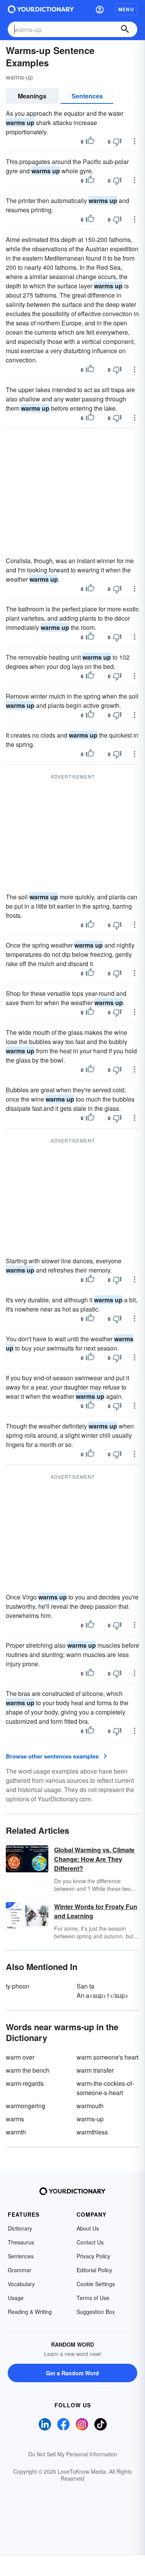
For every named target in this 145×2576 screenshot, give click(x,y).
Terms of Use (93, 2298)
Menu (126, 9)
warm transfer (95, 2070)
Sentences (87, 96)
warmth (16, 2132)
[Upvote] (90, 142)
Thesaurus (21, 2242)
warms (15, 2119)
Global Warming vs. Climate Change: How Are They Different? (94, 1859)
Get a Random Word (72, 2373)
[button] (100, 9)
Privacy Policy (93, 2256)
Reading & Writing (30, 2312)
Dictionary (20, 2228)
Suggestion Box (96, 2312)
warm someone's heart (107, 2057)
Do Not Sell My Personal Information (73, 2454)
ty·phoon (18, 1986)
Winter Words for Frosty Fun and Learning (96, 1911)
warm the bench (28, 2070)
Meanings (32, 96)
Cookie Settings (96, 2284)
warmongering (26, 2106)
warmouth (90, 2106)
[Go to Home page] (41, 9)
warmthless (92, 2132)
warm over (20, 2057)
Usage (16, 2298)
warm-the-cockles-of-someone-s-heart (105, 2088)
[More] (135, 141)
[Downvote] (117, 142)
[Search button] (125, 29)
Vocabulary (21, 2284)
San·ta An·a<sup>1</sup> (102, 1991)
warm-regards (25, 2083)
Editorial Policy (94, 2270)
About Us (88, 2228)
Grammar (20, 2270)
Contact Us (90, 2242)
